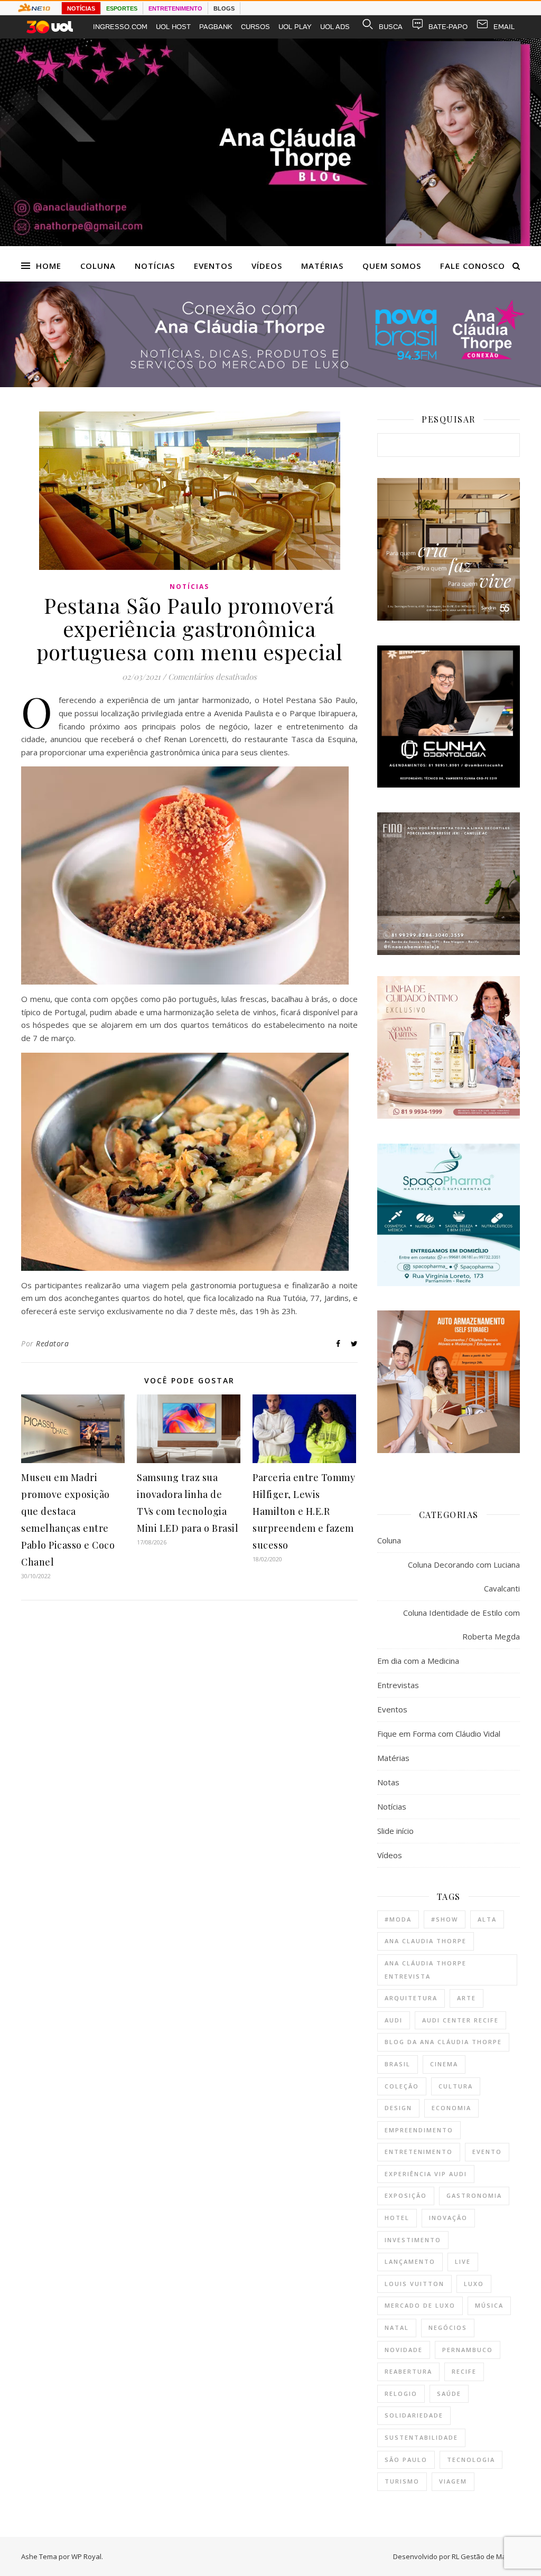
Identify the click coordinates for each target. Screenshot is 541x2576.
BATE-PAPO (448, 27)
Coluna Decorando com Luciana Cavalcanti (464, 1576)
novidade (404, 2350)
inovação (448, 2218)
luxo (474, 2284)
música (489, 2305)
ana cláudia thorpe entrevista (426, 1970)
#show (445, 1919)
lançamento (410, 2261)
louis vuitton (414, 2284)
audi (394, 2020)
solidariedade (414, 2415)
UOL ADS (335, 27)
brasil (398, 2064)
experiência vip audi (426, 2174)
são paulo (406, 2460)
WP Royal (86, 2556)
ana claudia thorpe (426, 1941)
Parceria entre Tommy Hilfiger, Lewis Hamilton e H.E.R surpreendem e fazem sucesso (304, 1511)
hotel (397, 2218)
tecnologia (471, 2460)
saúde (449, 2394)
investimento (413, 2240)
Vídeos (267, 266)
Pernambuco (468, 2350)
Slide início (395, 1831)
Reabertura (408, 2371)
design (398, 2108)
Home (49, 266)
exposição (406, 2195)
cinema (444, 2064)
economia (451, 2108)
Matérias (322, 266)
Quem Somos (392, 266)
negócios (448, 2327)
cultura (456, 2086)
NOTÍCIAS (81, 8)
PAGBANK (216, 27)
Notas (388, 1782)
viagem (453, 2481)
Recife (464, 2371)
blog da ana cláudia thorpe (443, 2042)
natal (397, 2327)
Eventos (213, 266)
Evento (487, 2152)
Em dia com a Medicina (418, 1661)
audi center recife (460, 2020)
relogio (401, 2394)
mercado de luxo (420, 2305)
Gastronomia (474, 2195)
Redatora (52, 1343)
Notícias (155, 266)
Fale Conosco (473, 266)
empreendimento (419, 2130)
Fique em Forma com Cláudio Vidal (439, 1734)
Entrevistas (398, 1685)
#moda (398, 1919)
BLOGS (224, 8)
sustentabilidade (421, 2437)
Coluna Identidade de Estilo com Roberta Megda (461, 1624)
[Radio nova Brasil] (270, 384)
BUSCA (391, 27)
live (463, 2261)
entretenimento (419, 2152)
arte (467, 1998)
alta (487, 1919)
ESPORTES (122, 8)
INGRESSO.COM (120, 27)
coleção (402, 2086)
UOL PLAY (295, 27)
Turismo (402, 2481)
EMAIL (504, 27)
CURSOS (255, 27)
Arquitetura (411, 1998)
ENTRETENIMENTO (175, 8)
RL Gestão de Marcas (486, 2556)
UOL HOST (173, 27)
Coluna (98, 266)
